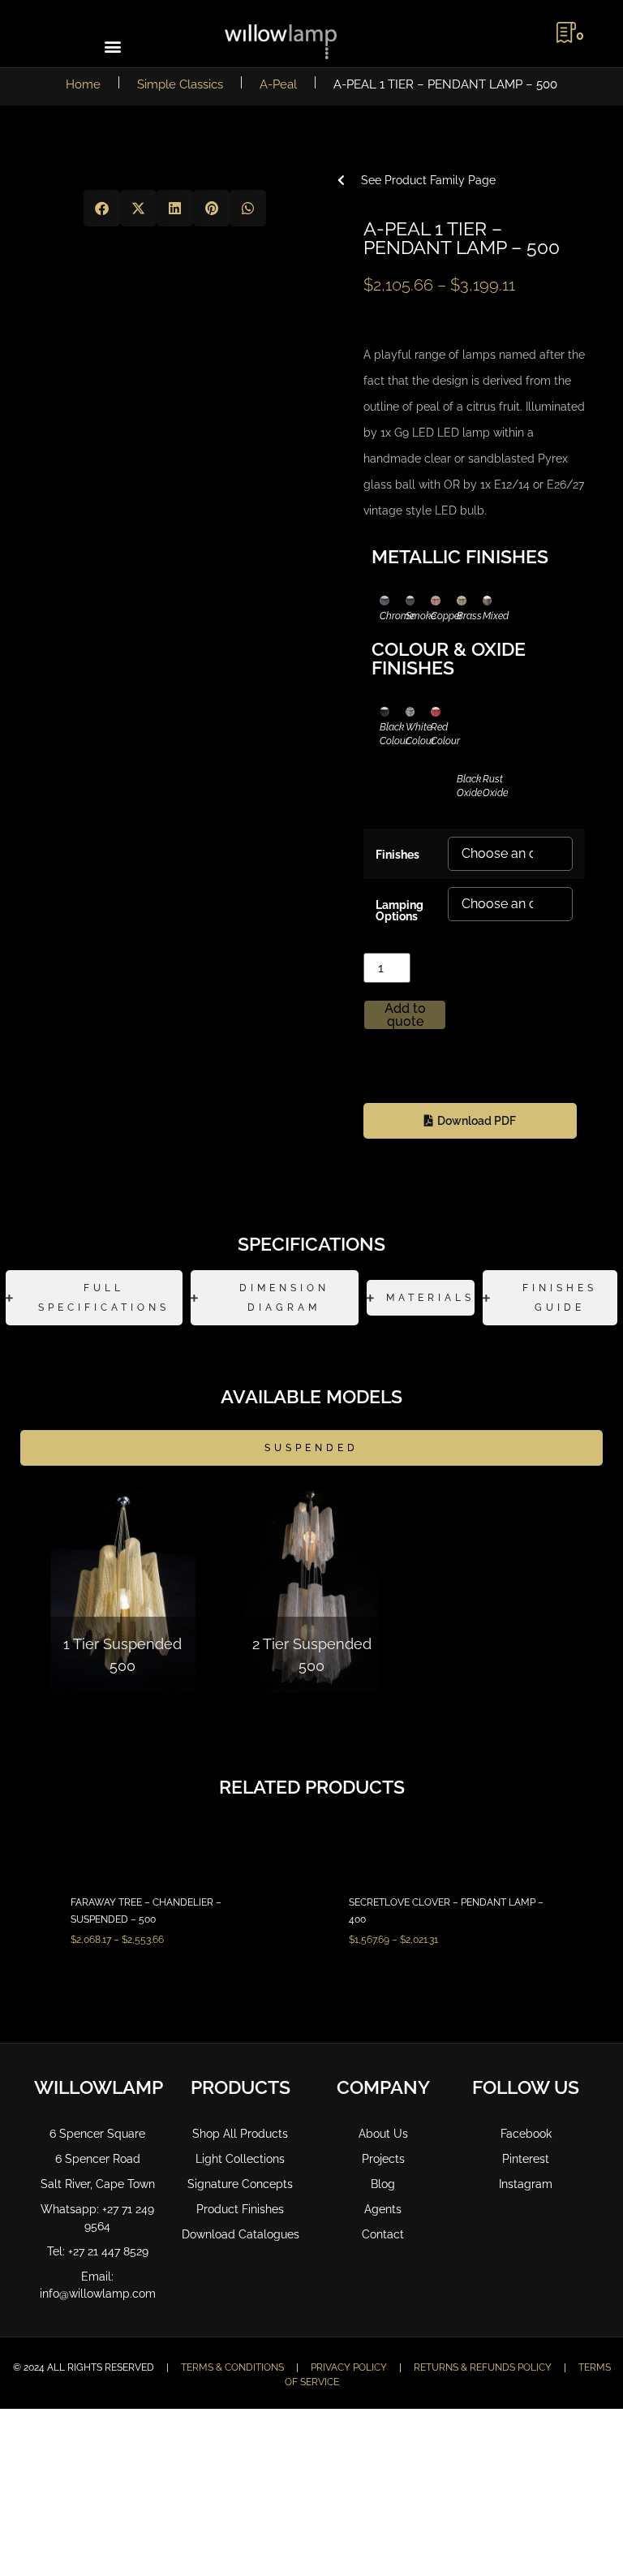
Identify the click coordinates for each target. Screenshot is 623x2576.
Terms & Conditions (232, 2367)
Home (83, 84)
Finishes (397, 854)
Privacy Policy (349, 2367)
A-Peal (278, 84)
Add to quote (405, 1015)
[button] (112, 46)
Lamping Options (400, 910)
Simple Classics (180, 84)
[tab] (94, 1298)
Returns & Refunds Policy (483, 2367)
